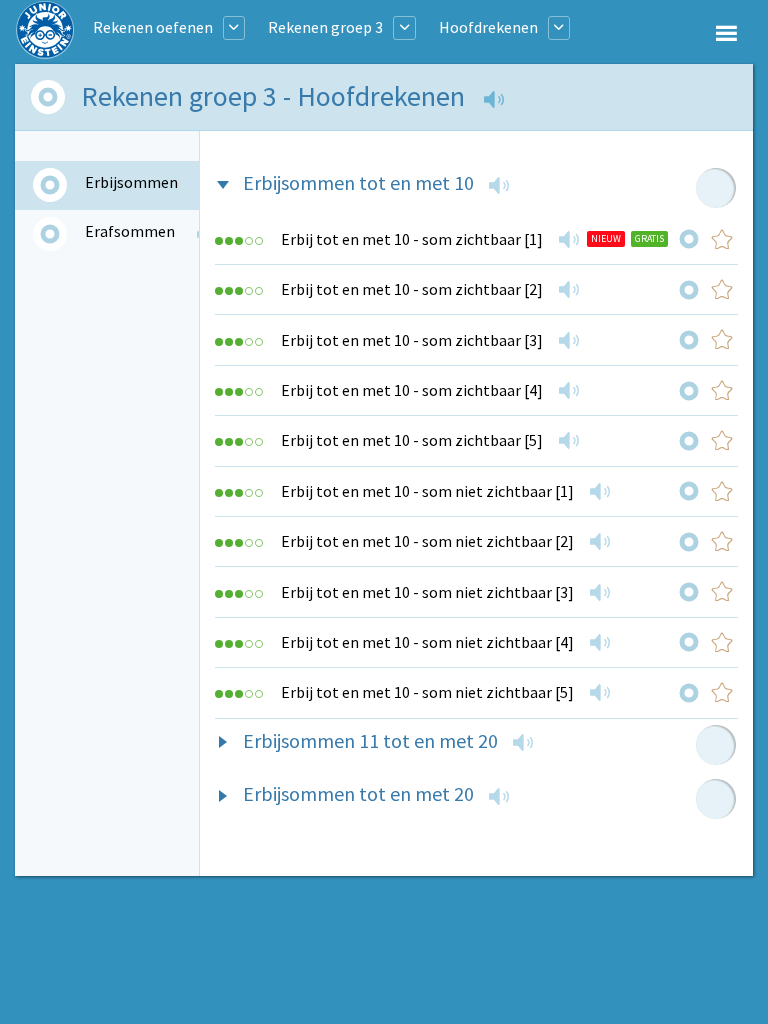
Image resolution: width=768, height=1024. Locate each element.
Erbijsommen (131, 182)
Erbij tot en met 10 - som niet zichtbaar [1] (427, 491)
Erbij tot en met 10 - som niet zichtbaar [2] (427, 541)
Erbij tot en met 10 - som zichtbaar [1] (412, 239)
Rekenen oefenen (153, 27)
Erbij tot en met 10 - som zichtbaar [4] (412, 390)
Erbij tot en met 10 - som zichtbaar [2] (412, 289)
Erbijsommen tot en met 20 (358, 793)
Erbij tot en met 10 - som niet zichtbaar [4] (427, 642)
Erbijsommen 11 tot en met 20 (370, 740)
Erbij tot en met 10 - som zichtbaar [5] (412, 440)
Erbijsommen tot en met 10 (358, 182)
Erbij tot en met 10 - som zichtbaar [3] (412, 340)
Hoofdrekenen (488, 27)
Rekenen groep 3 (325, 27)
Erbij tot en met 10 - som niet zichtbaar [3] (427, 592)
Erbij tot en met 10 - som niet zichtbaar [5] (427, 692)
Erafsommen (130, 231)
